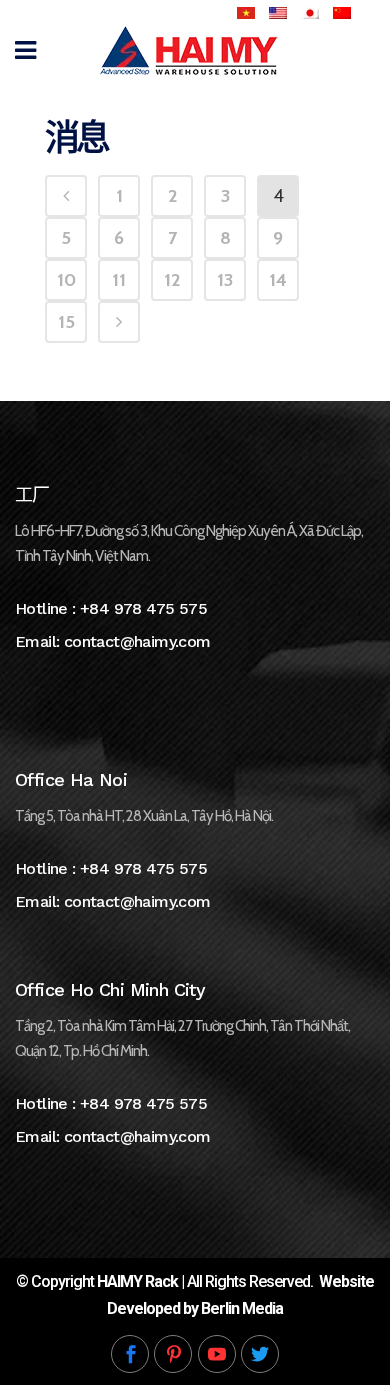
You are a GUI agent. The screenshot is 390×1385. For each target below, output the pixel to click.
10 (66, 280)
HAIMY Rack (137, 1281)
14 (278, 280)
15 (66, 322)
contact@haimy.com (137, 641)
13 (225, 280)
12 (172, 280)
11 (119, 280)
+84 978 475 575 (143, 608)
